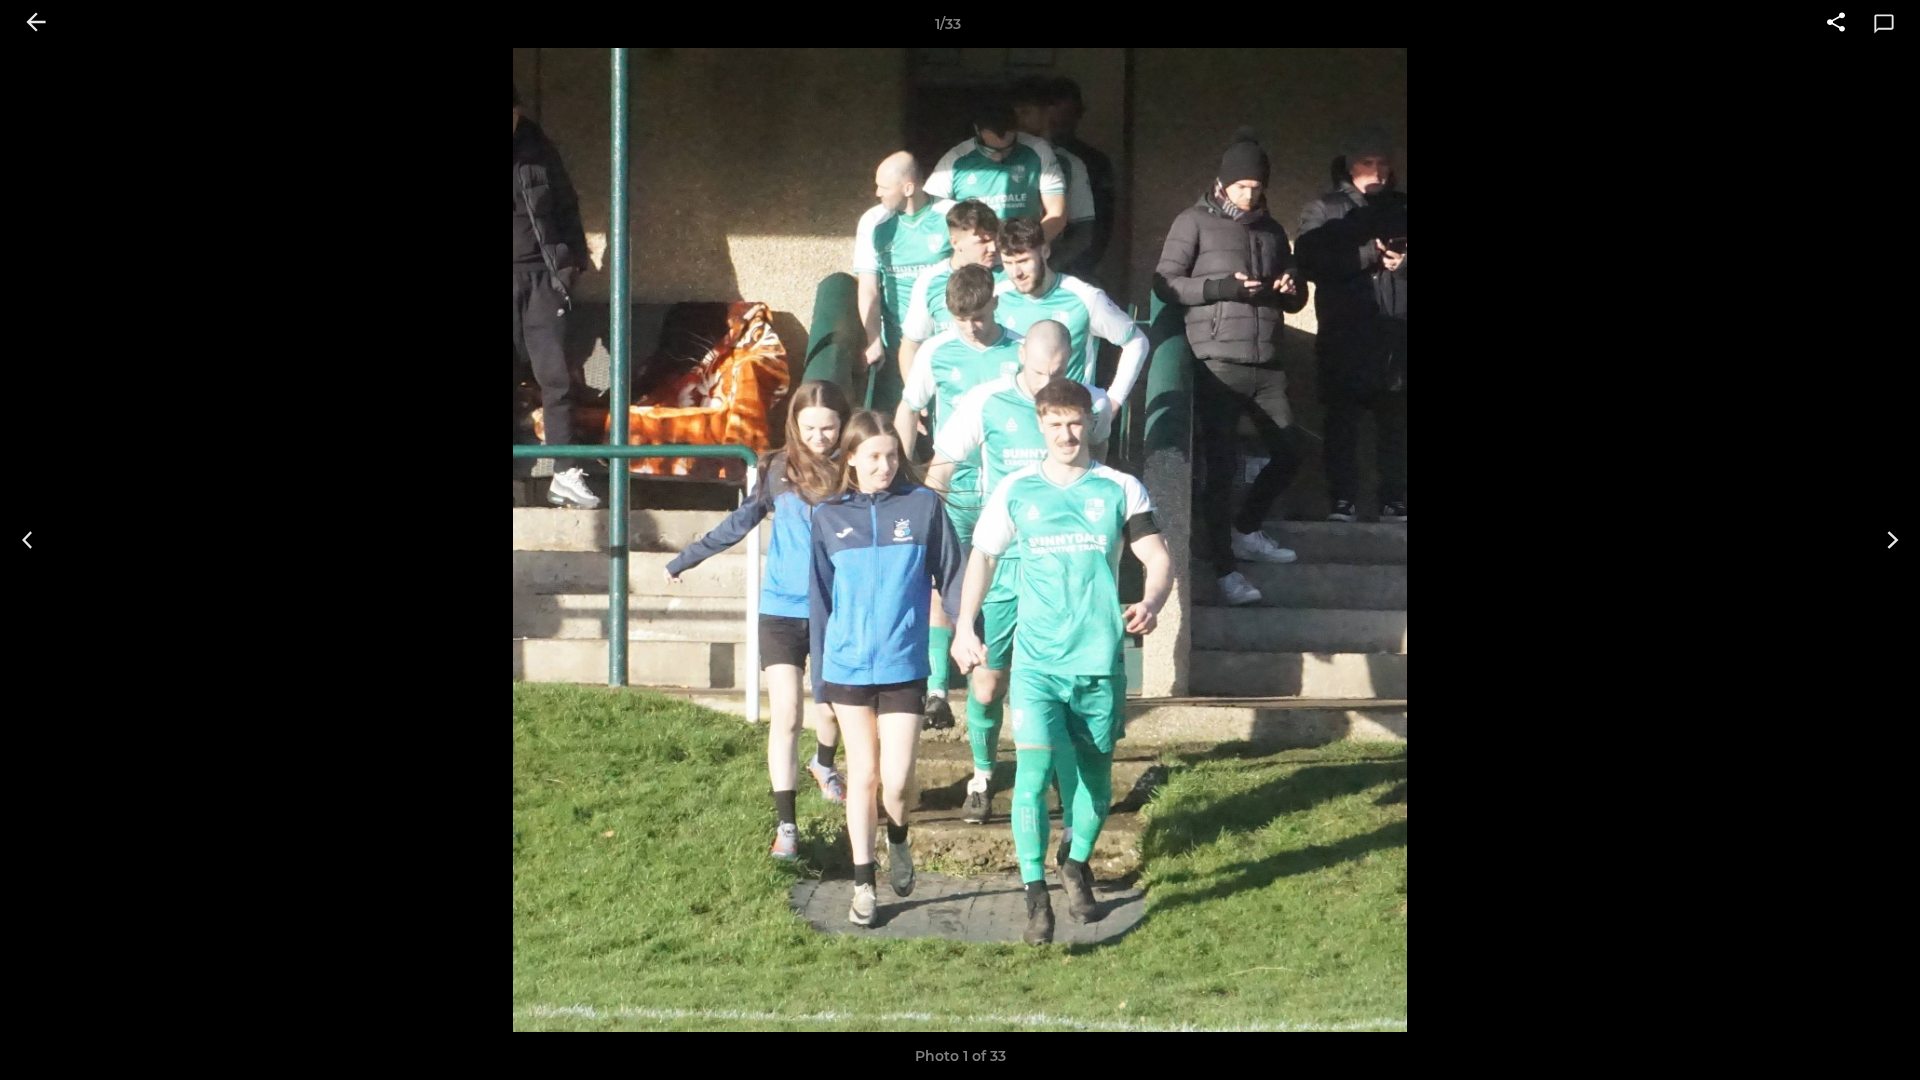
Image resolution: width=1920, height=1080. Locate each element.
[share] (1836, 24)
